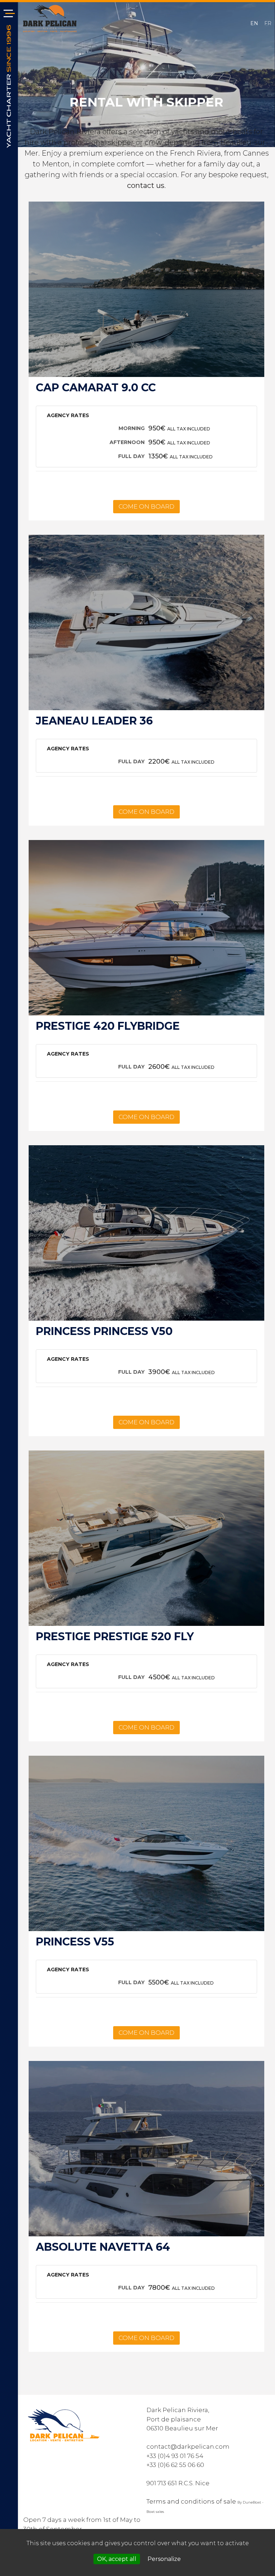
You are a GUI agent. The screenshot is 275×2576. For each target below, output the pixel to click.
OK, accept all (117, 2559)
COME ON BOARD (146, 506)
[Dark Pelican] (50, 18)
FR (268, 23)
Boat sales (155, 2512)
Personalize (164, 2559)
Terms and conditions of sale (191, 2501)
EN (255, 23)
